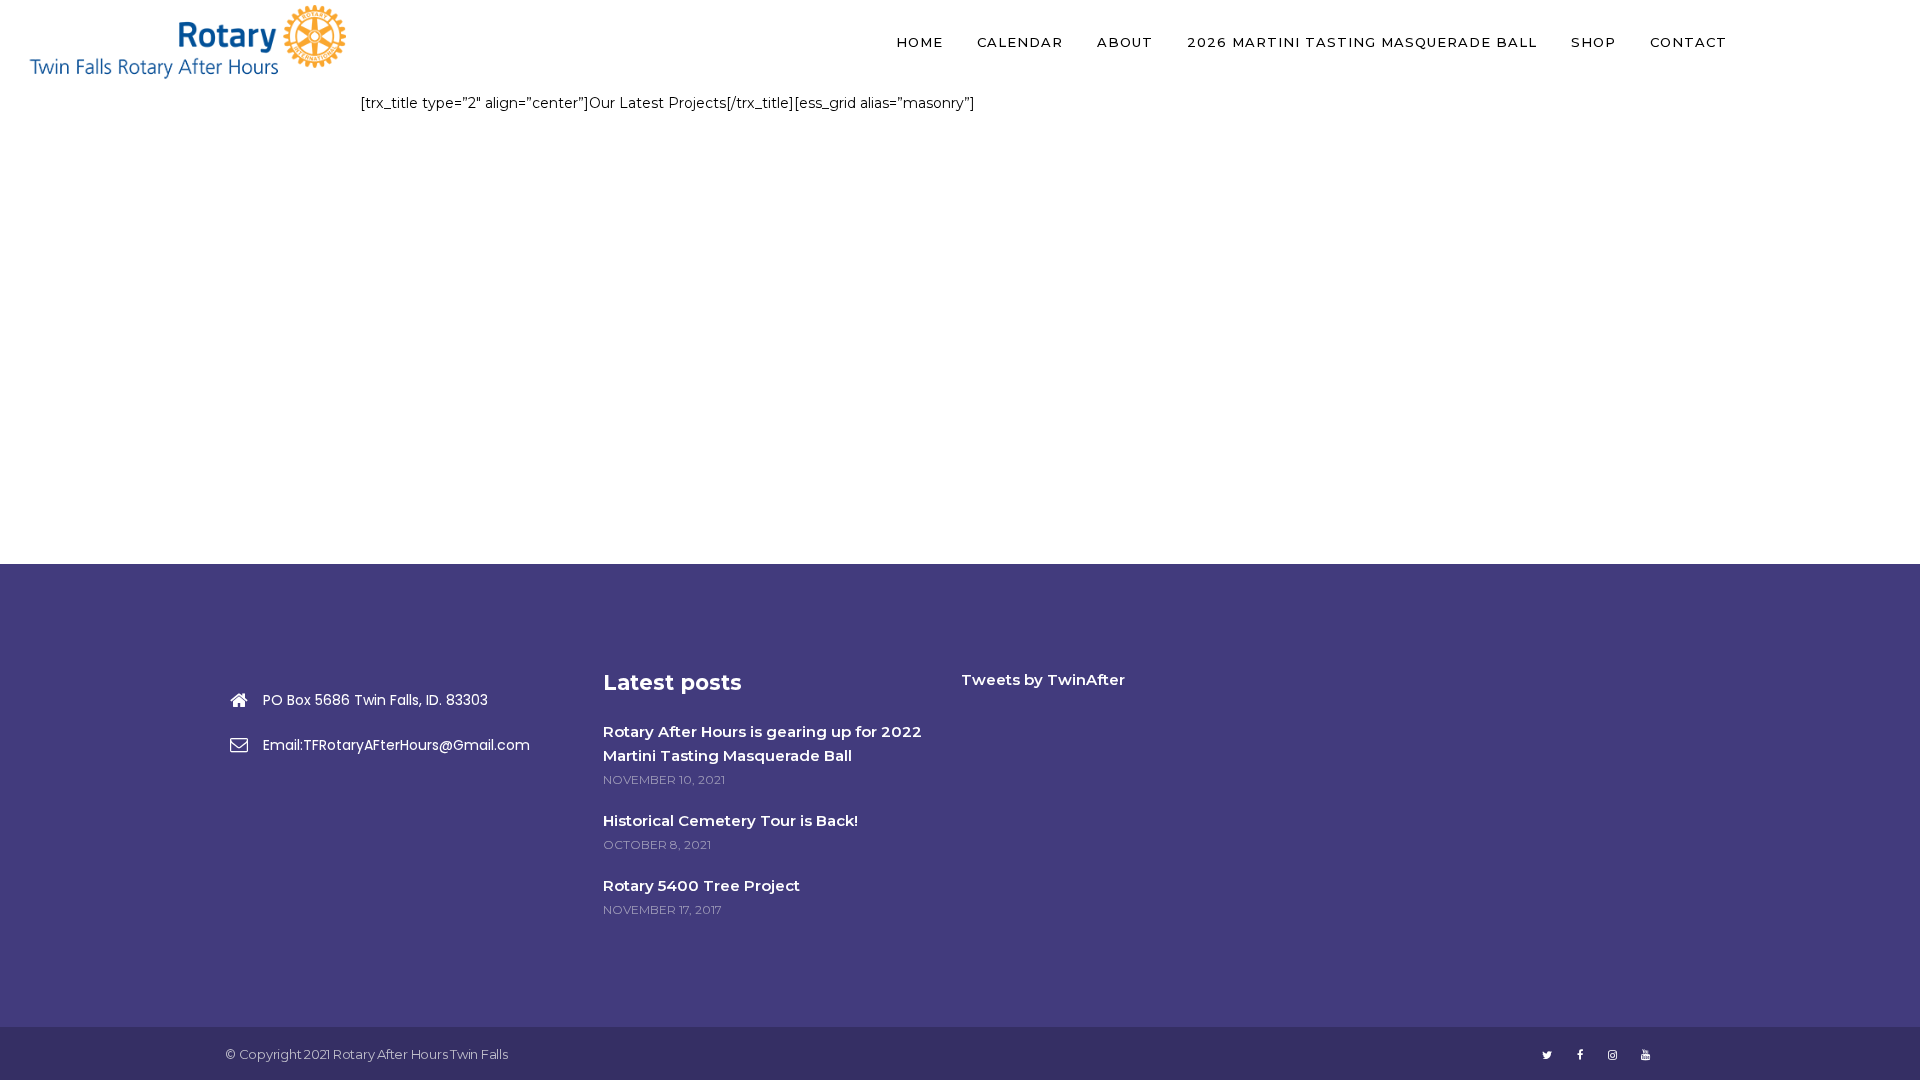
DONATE (1827, 42)
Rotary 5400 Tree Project (701, 885)
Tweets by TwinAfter (1043, 679)
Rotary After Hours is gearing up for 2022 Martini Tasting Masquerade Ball (762, 743)
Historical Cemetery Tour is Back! (730, 820)
